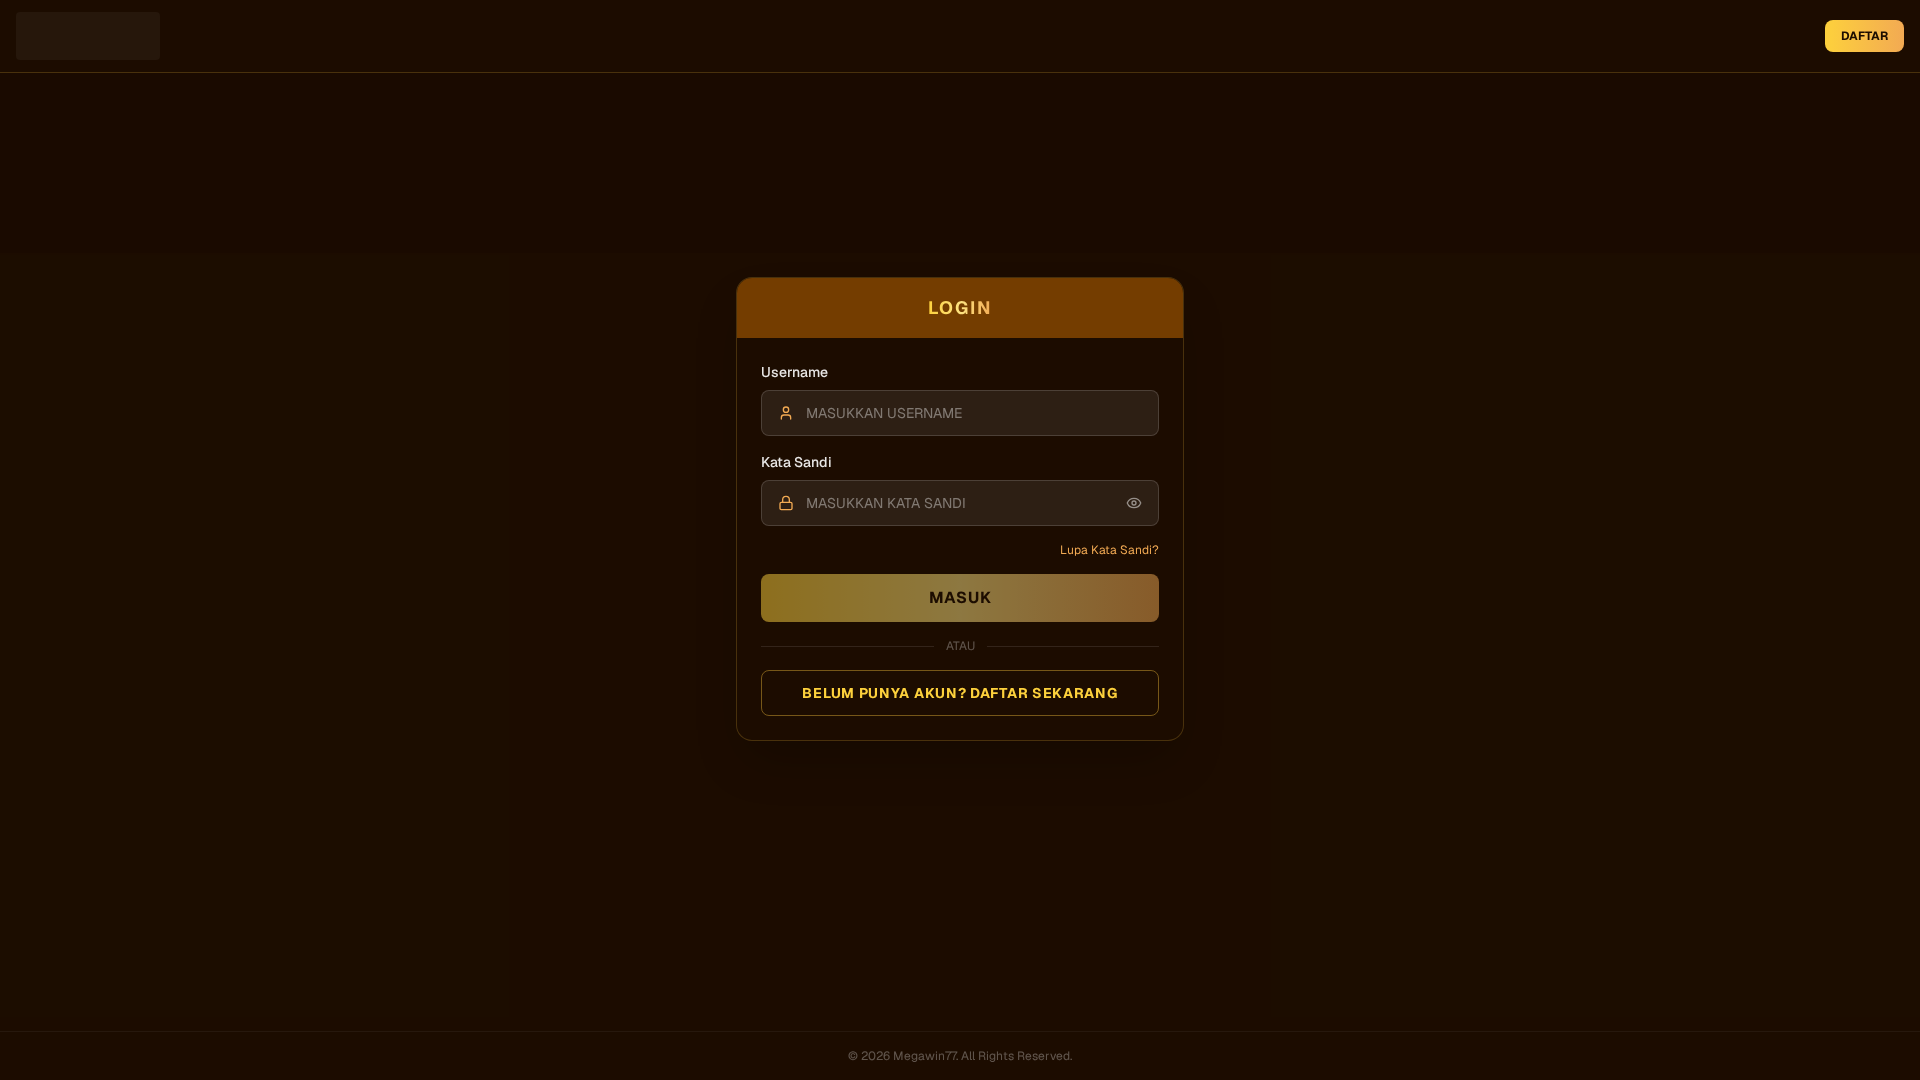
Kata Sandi (796, 462)
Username (794, 372)
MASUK (960, 597)
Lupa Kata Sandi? (1109, 550)
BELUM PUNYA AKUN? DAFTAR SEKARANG (959, 693)
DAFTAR (1864, 36)
